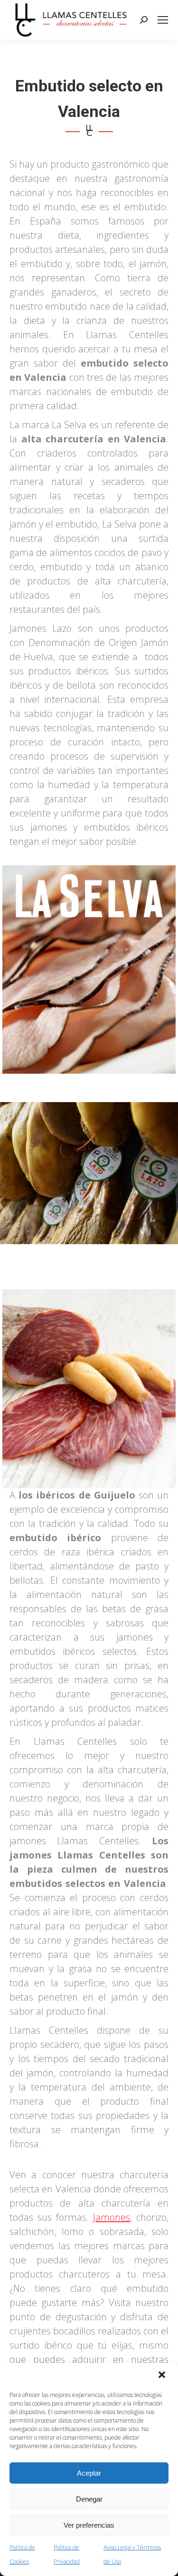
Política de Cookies (22, 2554)
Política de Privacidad (67, 2554)
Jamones (112, 2217)
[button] (163, 2376)
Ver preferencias (89, 2525)
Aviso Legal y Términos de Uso (132, 2554)
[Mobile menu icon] (163, 20)
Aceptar (89, 2473)
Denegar (89, 2499)
